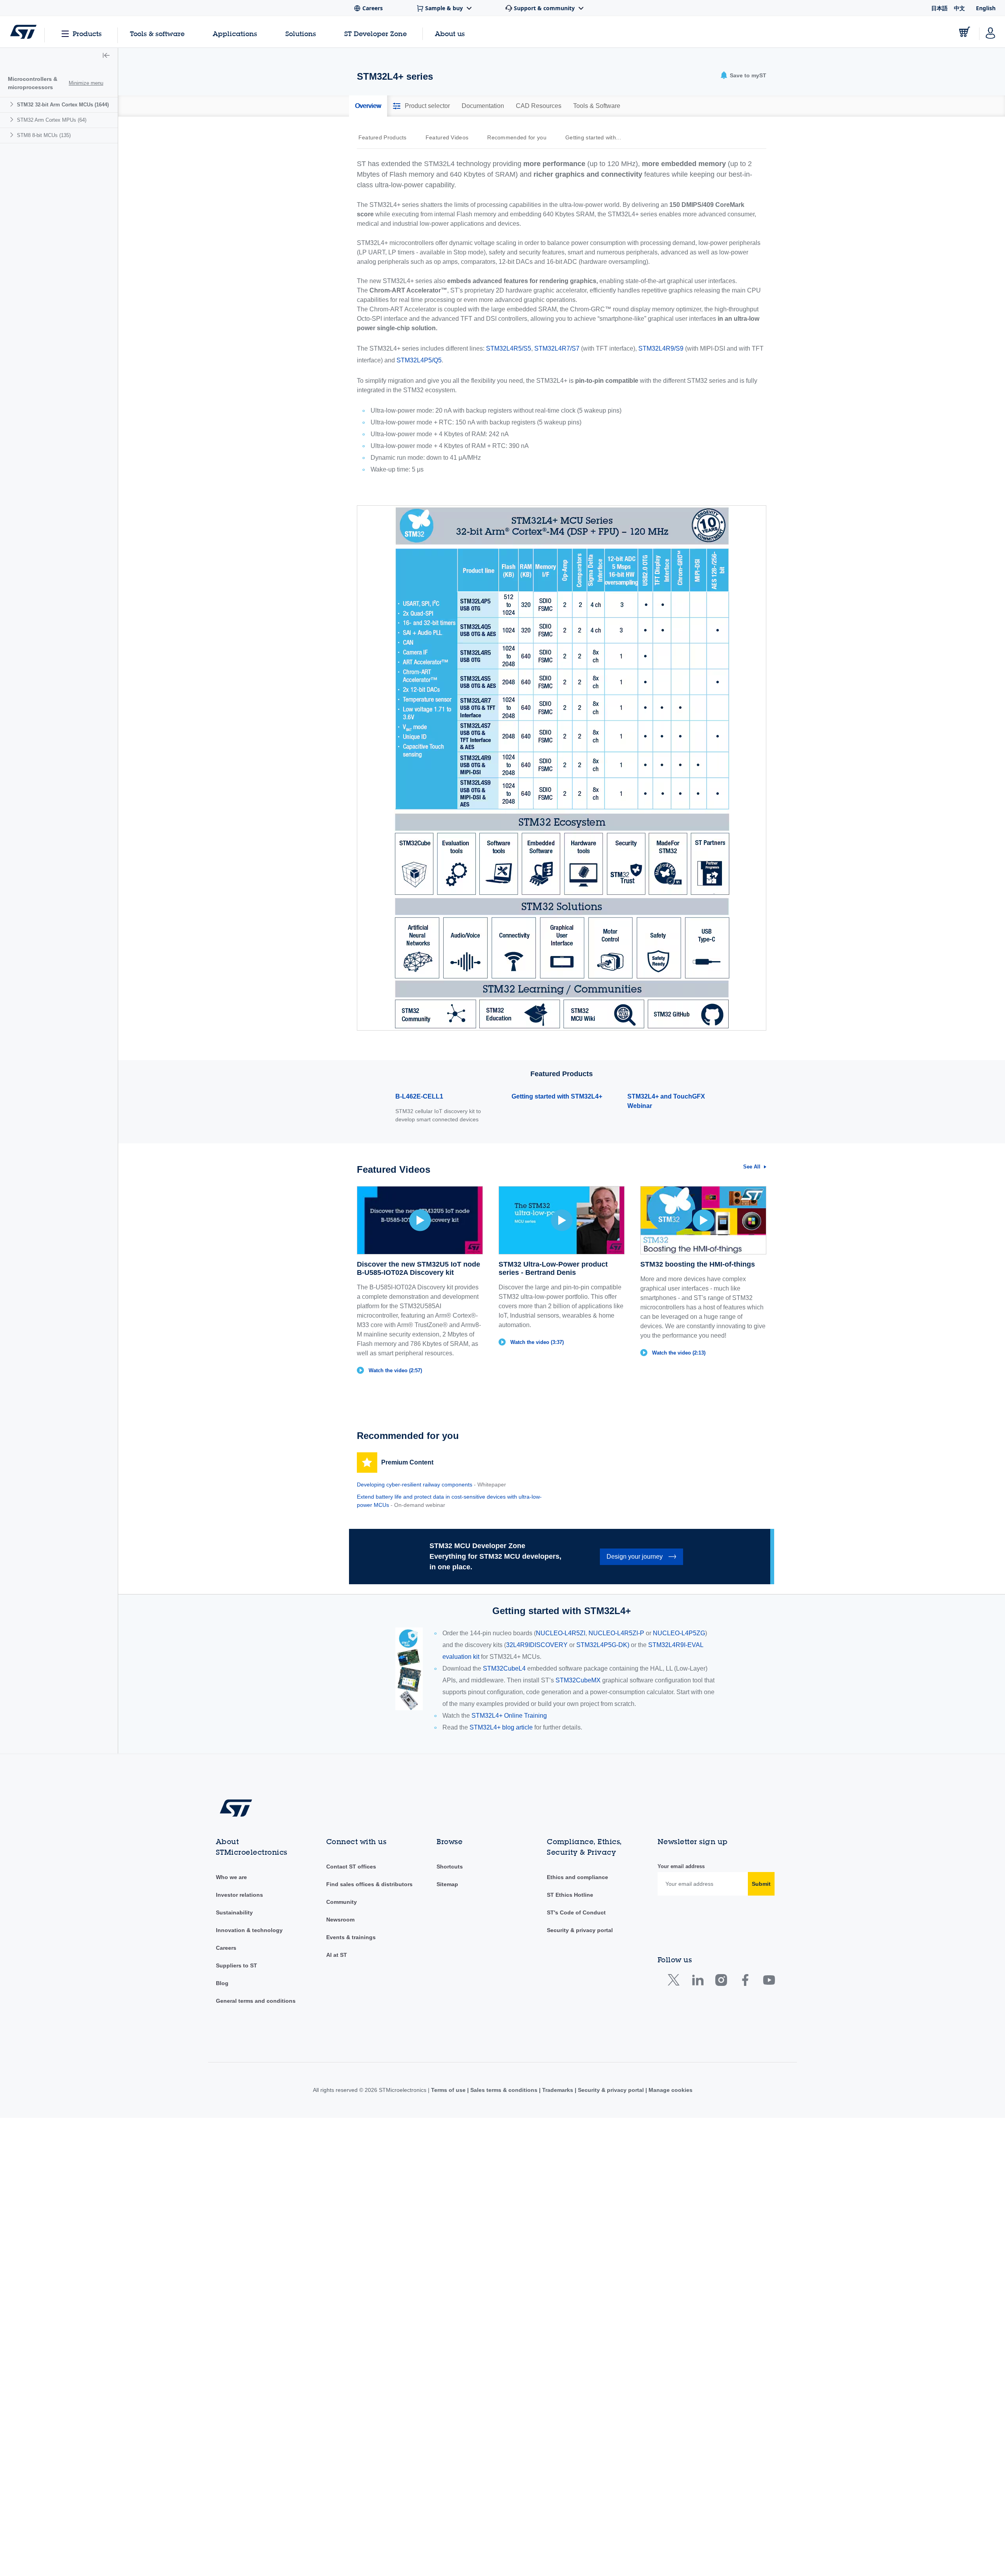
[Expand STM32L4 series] (26, 196)
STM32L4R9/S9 (59, 273)
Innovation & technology (249, 1930)
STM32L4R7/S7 (59, 258)
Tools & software (157, 34)
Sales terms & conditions (504, 2090)
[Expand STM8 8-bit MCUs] (13, 380)
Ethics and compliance (577, 1877)
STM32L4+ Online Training (509, 1716)
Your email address (681, 1866)
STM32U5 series (54, 334)
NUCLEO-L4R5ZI (561, 1633)
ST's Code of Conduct (576, 1912)
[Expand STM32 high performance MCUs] (17, 120)
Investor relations (239, 1895)
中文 (959, 8)
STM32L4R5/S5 (61, 242)
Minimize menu (86, 83)
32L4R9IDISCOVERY (537, 1645)
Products (87, 34)
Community (342, 1902)
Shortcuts (450, 1867)
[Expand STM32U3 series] (26, 319)
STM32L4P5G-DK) (603, 1645)
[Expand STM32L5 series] (26, 288)
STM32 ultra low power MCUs (64, 151)
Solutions (301, 34)
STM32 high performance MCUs (65, 120)
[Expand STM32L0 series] (26, 165)
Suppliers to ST (237, 1965)
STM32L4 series (54, 197)
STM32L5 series (54, 288)
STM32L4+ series (56, 212)
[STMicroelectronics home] (23, 32)
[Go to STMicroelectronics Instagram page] (721, 1982)
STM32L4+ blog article (501, 1727)
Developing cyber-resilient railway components (415, 1485)
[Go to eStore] (965, 32)
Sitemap (447, 1884)
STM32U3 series (54, 319)
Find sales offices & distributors (369, 1884)
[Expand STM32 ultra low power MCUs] (17, 150)
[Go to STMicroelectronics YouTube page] (769, 1982)
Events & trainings (351, 1937)
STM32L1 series (54, 181)
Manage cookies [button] (670, 2090)
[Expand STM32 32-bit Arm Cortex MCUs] (13, 104)
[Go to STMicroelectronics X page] (675, 1982)
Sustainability (234, 1912)
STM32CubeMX (578, 1680)
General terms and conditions (256, 2001)
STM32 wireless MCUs (53, 350)
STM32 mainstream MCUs (58, 135)
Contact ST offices (351, 1867)
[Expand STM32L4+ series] (26, 211)
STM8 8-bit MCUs (44, 380)
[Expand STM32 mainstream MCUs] (17, 135)
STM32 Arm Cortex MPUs (52, 365)
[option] (386, 137)
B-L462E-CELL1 (419, 1096)
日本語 (939, 8)
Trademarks (558, 2090)
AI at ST (337, 1955)
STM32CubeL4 (504, 1668)
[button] (106, 56)
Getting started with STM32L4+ (557, 1096)
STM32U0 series (52, 304)
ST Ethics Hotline (570, 1895)
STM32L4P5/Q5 (61, 227)
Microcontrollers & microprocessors (33, 83)
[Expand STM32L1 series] (26, 181)
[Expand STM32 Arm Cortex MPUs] (13, 365)
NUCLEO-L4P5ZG (679, 1633)
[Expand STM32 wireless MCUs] (17, 349)
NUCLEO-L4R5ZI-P (617, 1633)
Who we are (231, 1877)
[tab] (368, 106)
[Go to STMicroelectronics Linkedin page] (697, 1982)
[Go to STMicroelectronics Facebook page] (745, 1982)
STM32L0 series (54, 166)
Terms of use (449, 2090)
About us (450, 34)
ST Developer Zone (376, 34)
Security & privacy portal (580, 1930)
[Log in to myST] (990, 32)
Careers (226, 1948)
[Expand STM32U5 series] (26, 334)
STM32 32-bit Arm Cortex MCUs (63, 105)
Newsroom (340, 1920)
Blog (222, 1983)
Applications (235, 34)
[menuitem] (59, 227)
